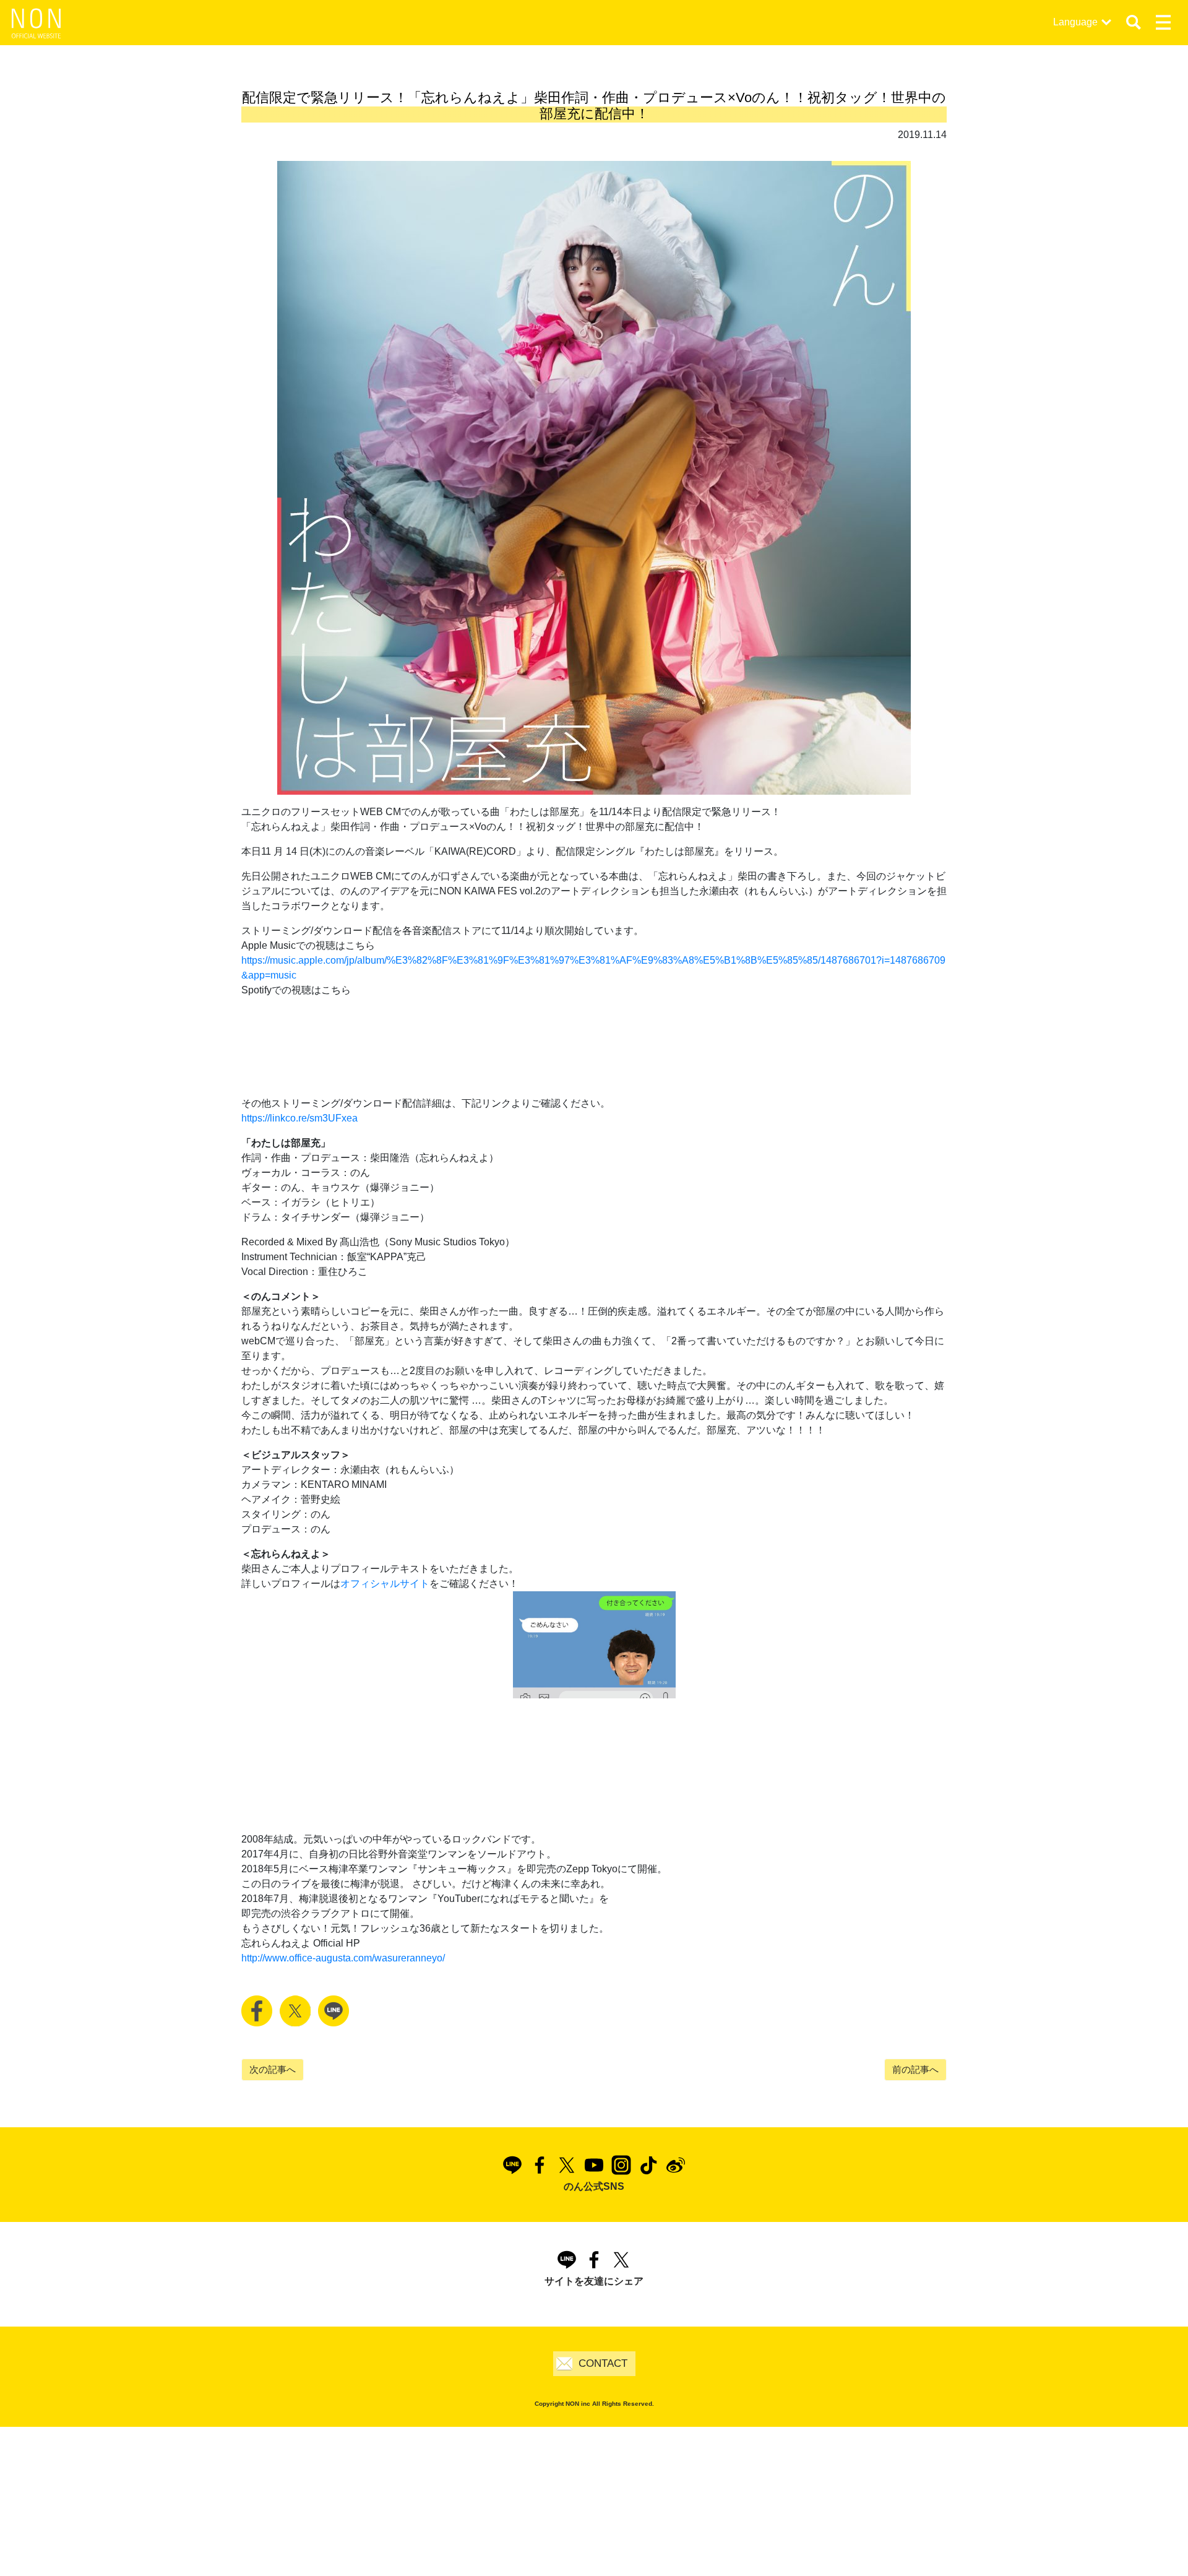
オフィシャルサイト (385, 1584)
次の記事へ (273, 2069)
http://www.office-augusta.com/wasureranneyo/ (343, 1958)
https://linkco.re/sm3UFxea (299, 1118)
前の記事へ (915, 2069)
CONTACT (603, 2363)
